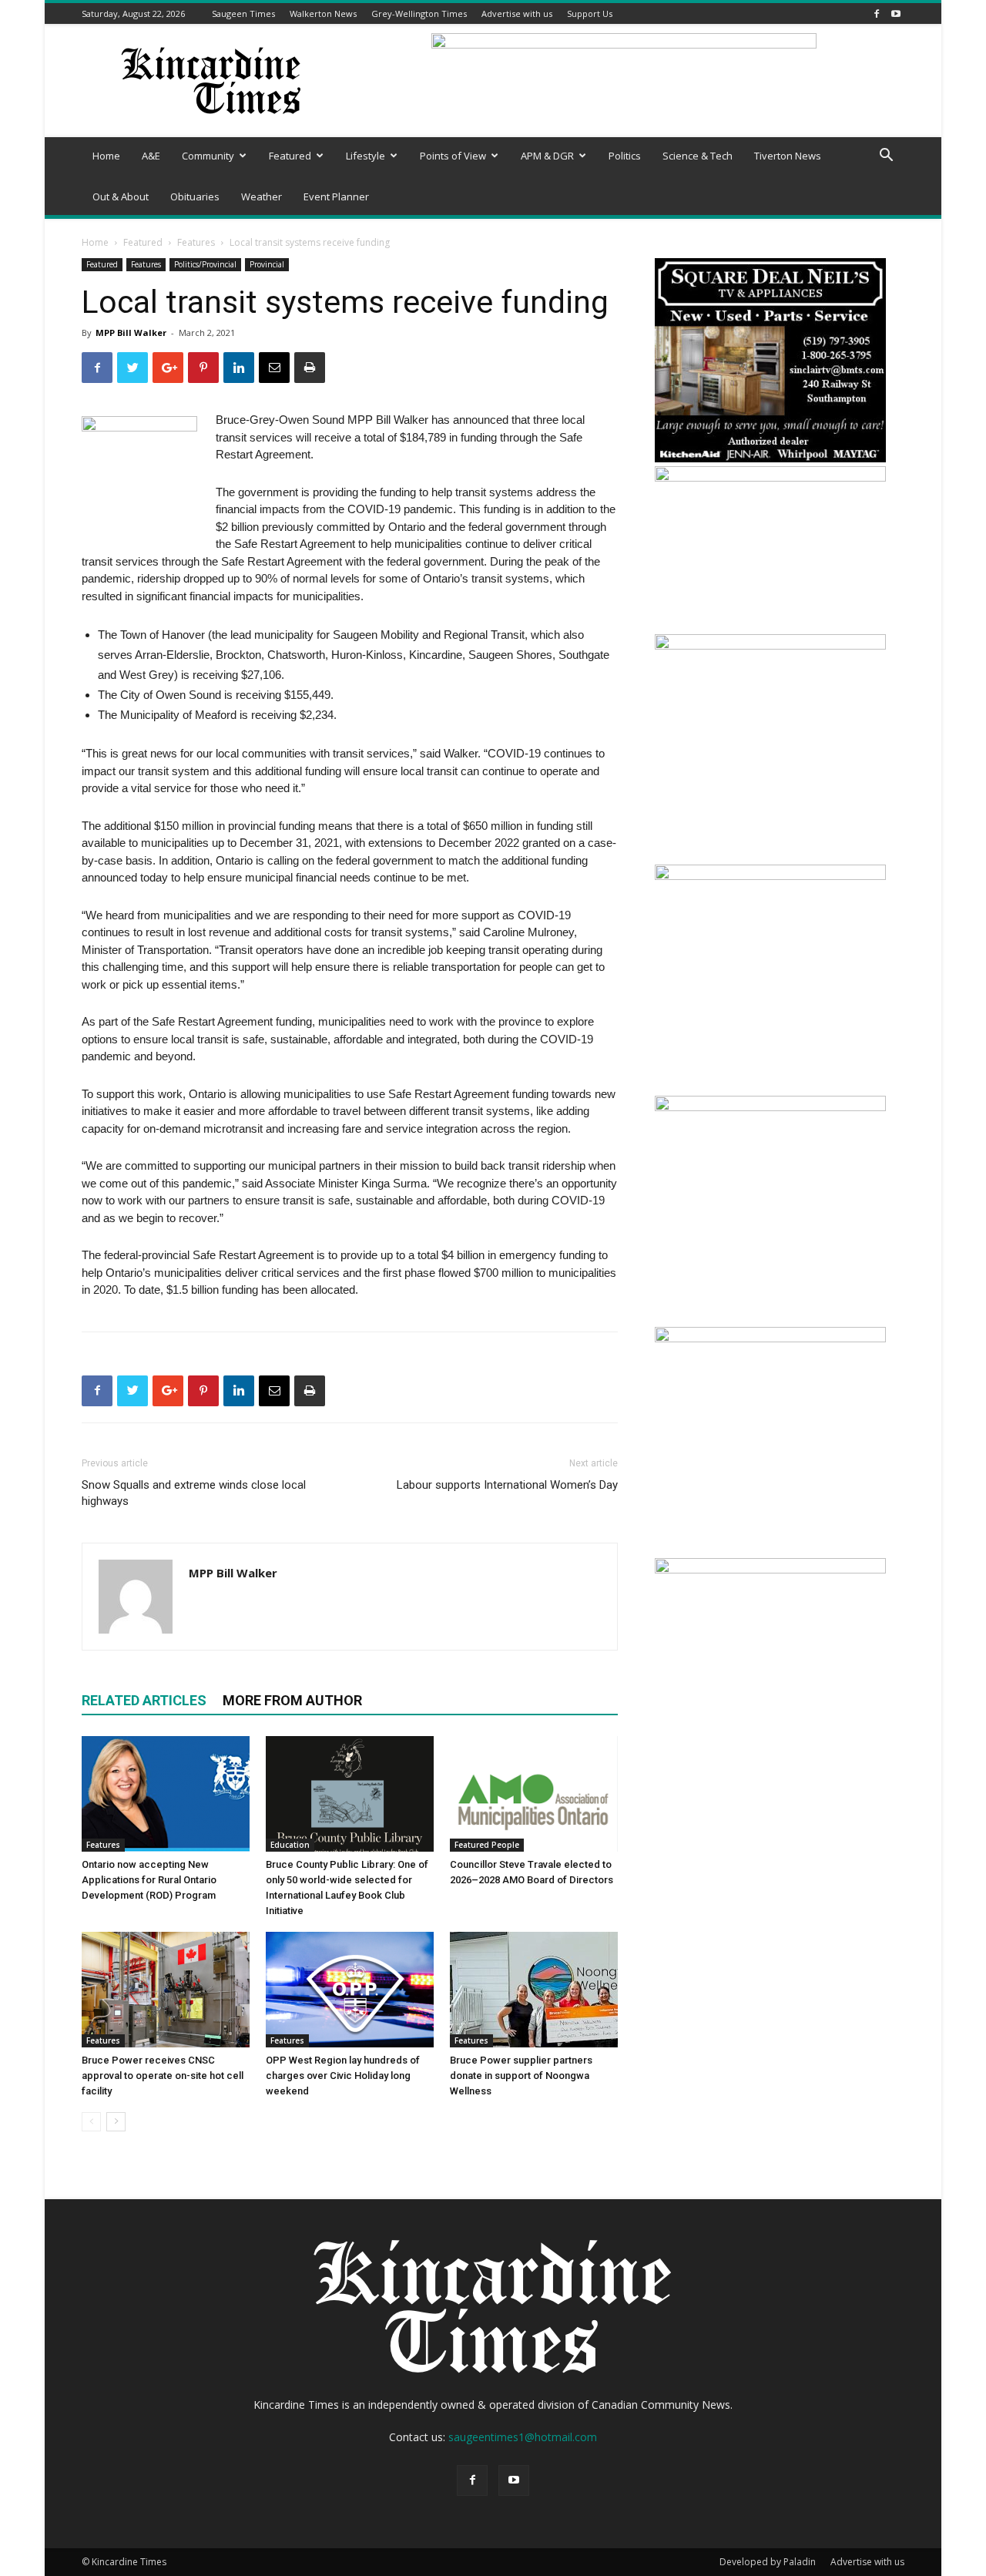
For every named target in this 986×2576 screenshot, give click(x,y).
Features (196, 242)
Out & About (121, 196)
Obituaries (195, 196)
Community (208, 156)
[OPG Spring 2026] (770, 876)
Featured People (487, 1845)
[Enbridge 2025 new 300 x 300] (770, 1338)
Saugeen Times (243, 13)
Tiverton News (788, 156)
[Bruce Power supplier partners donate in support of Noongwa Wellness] (534, 1990)
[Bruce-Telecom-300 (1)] (770, 1569)
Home (106, 156)
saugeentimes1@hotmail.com (523, 2437)
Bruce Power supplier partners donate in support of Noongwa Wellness (521, 2076)
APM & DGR (547, 156)
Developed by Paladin (768, 2562)
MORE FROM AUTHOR (292, 1700)
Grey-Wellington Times (419, 13)
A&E (151, 156)
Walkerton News (323, 13)
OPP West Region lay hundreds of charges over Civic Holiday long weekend (343, 2076)
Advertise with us (517, 13)
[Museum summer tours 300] (770, 645)
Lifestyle (366, 156)
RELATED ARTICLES (144, 1700)
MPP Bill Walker (131, 332)
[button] (886, 157)
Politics (625, 156)
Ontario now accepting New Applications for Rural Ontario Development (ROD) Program (149, 1880)
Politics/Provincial (205, 264)
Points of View (453, 156)
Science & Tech (698, 156)
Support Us (590, 13)
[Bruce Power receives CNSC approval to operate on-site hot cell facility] (166, 1990)
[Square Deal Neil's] (770, 458)
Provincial (267, 264)
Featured (290, 156)
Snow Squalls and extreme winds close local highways (194, 1493)
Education (290, 1845)
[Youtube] (896, 13)
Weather (262, 196)
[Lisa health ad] (770, 1107)
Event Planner (336, 196)
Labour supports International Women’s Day (507, 1485)
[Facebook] (877, 13)
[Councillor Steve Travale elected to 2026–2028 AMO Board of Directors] (534, 1794)
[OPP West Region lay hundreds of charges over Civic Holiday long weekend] (350, 1990)
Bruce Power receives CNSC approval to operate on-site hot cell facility (163, 2076)
